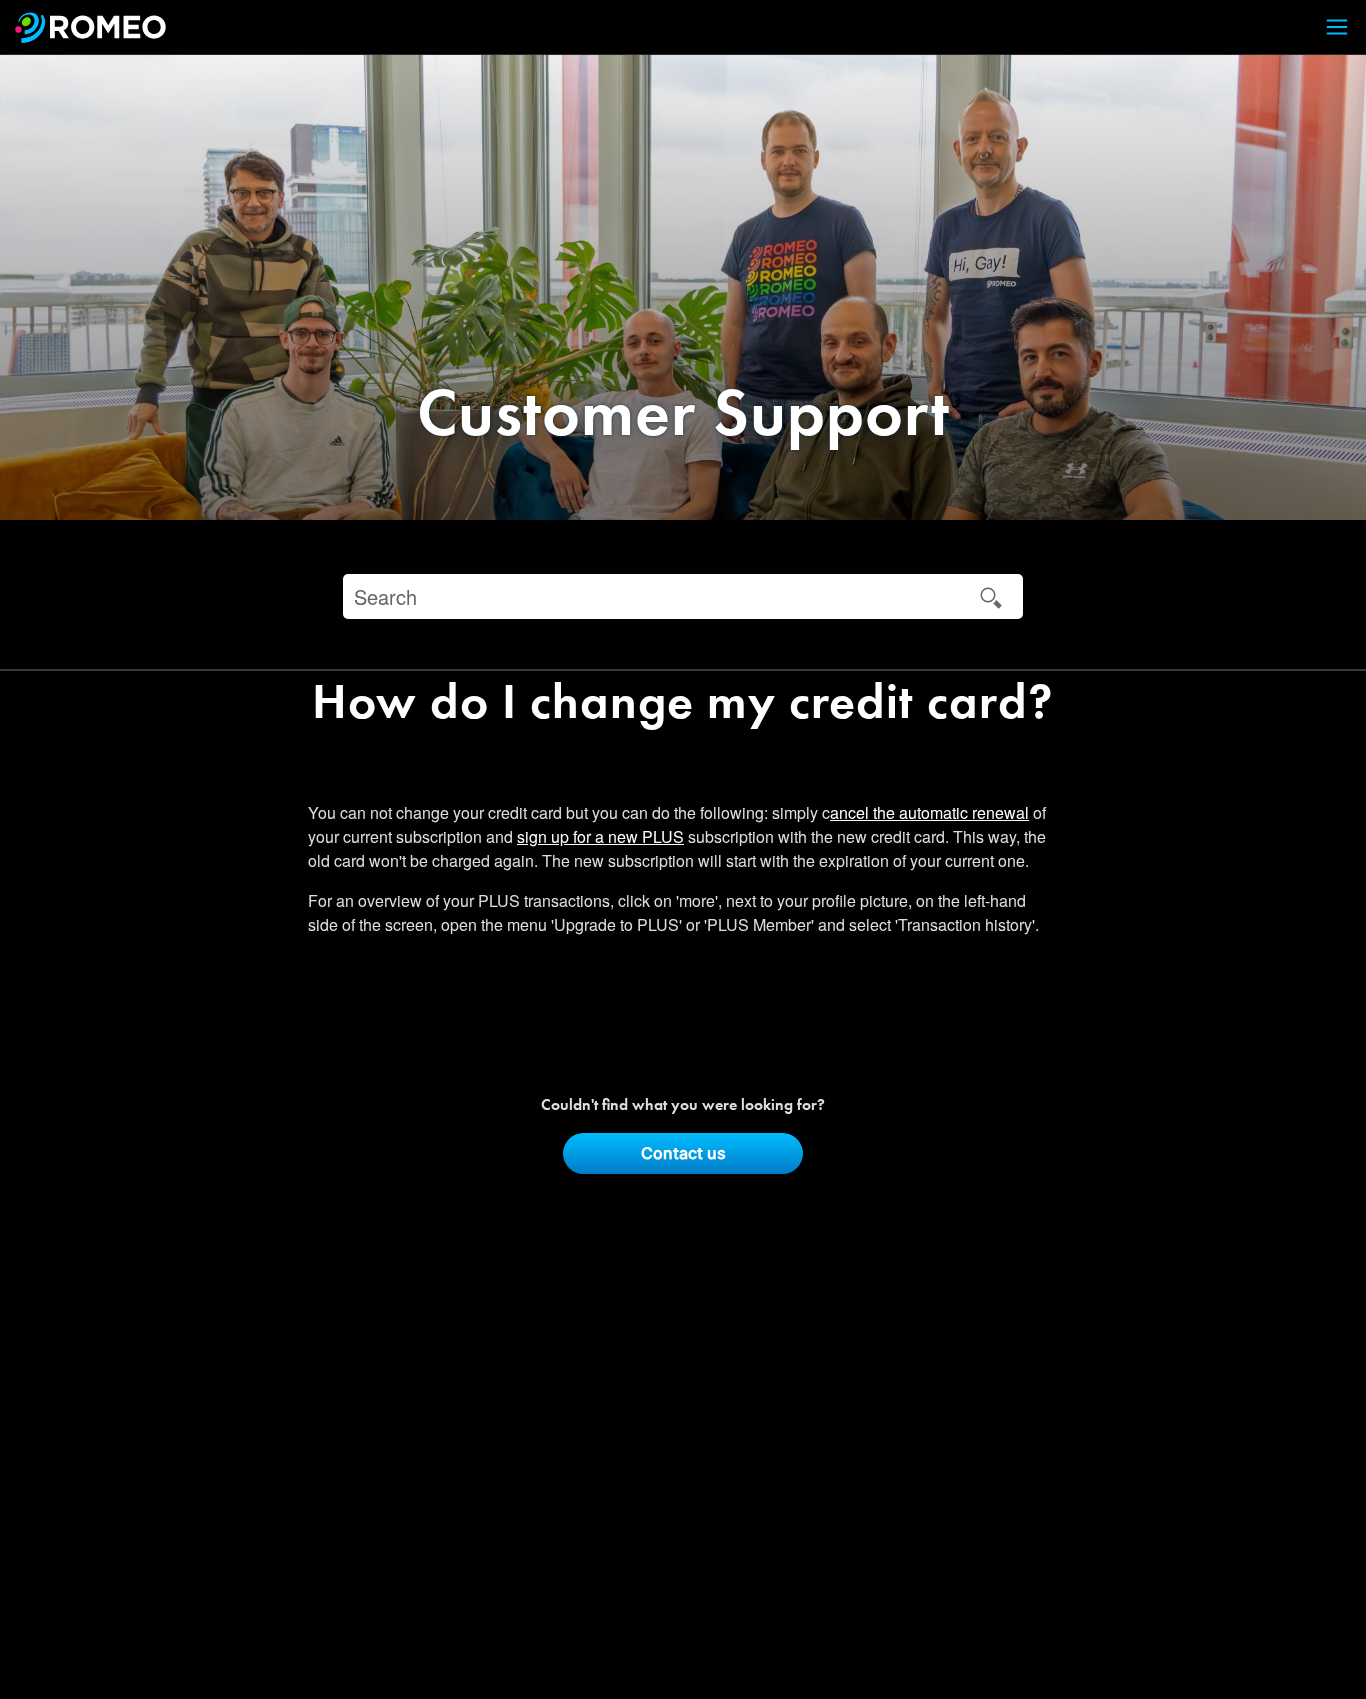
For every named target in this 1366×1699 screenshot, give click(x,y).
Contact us (683, 1153)
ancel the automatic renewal (929, 812)
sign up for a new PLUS (600, 836)
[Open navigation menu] (1325, 27)
